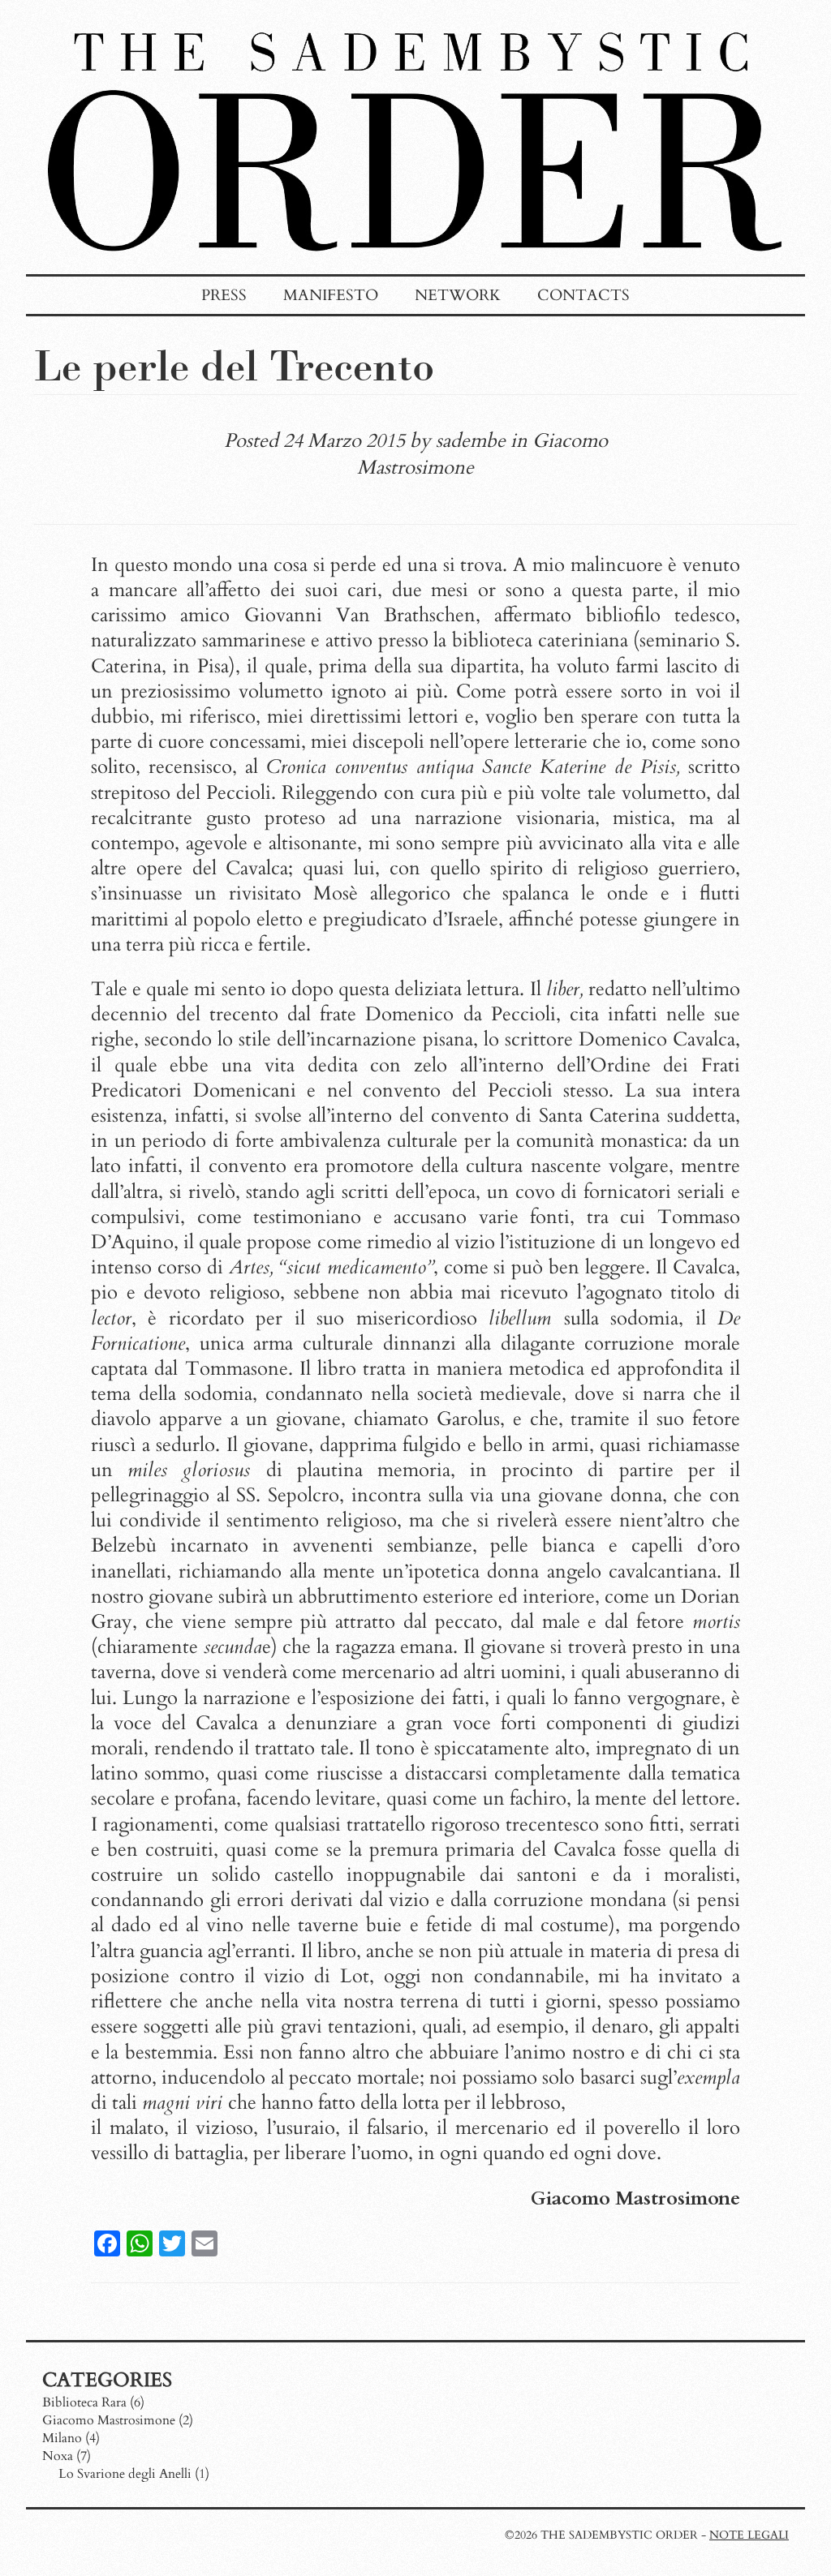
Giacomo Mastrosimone (109, 2420)
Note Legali (749, 2535)
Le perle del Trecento (234, 365)
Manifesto (331, 295)
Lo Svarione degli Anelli (125, 2474)
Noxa (58, 2456)
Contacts (583, 295)
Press (224, 295)
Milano (62, 2438)
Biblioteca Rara (84, 2402)
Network (458, 295)
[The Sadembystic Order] (415, 266)
